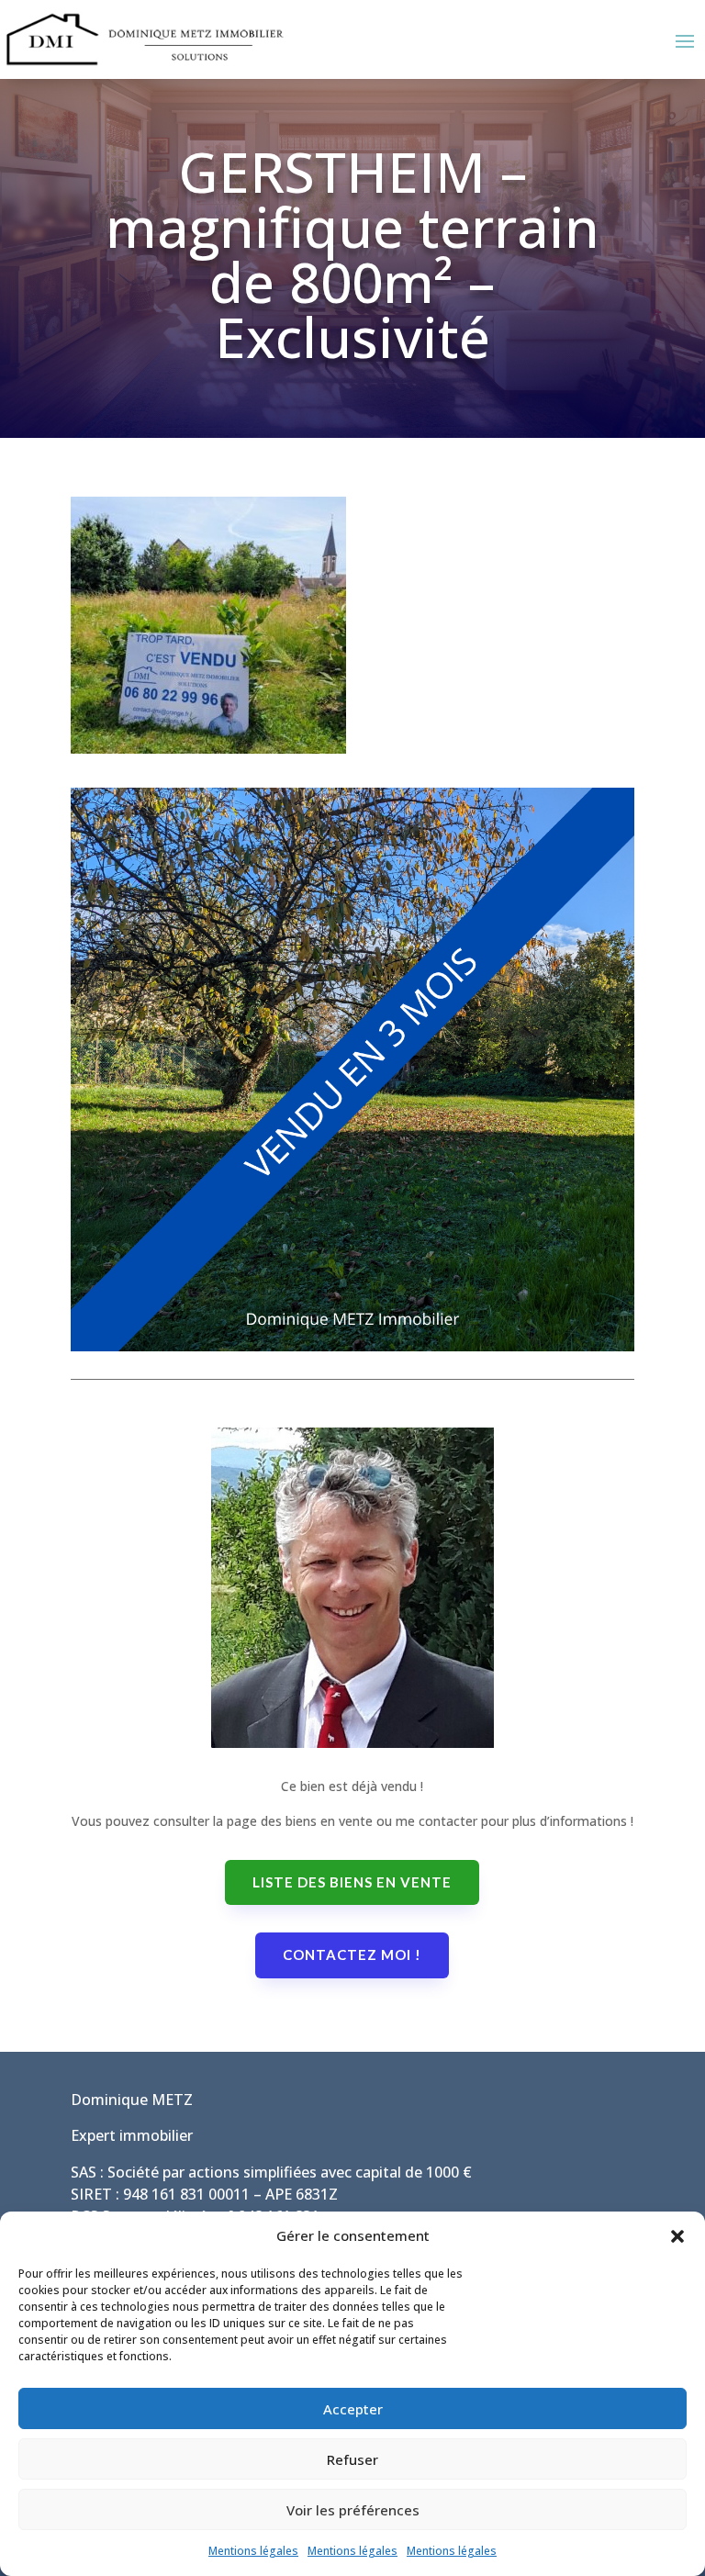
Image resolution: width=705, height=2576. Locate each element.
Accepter (353, 2409)
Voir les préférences (353, 2510)
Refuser (352, 2459)
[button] (677, 2236)
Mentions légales (253, 2551)
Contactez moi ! (352, 1954)
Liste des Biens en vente (352, 1882)
